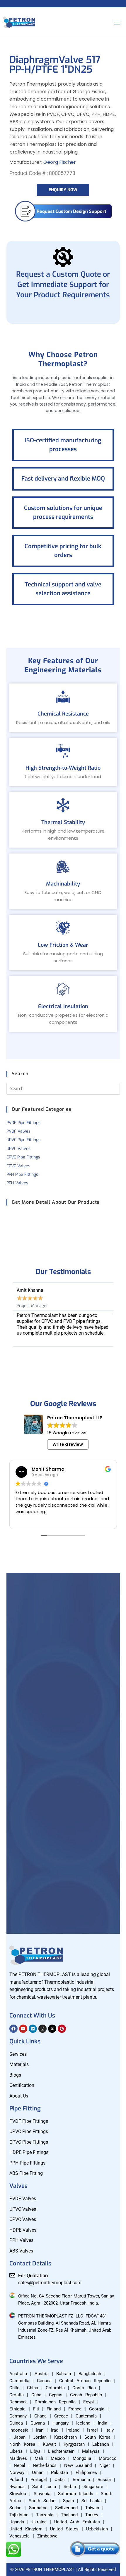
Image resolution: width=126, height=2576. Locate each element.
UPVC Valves (18, 1149)
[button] (14, 1314)
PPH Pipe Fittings (22, 1174)
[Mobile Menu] (117, 22)
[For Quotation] (12, 2275)
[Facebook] (13, 2029)
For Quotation (33, 2276)
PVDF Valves (18, 1131)
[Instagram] (42, 2029)
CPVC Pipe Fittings (23, 1157)
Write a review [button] (68, 1444)
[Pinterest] (62, 2029)
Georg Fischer (60, 162)
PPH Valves (17, 1183)
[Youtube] (23, 2029)
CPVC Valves (18, 1166)
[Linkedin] (33, 2029)
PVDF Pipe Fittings (23, 1123)
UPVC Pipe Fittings (23, 1140)
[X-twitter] (52, 2029)
